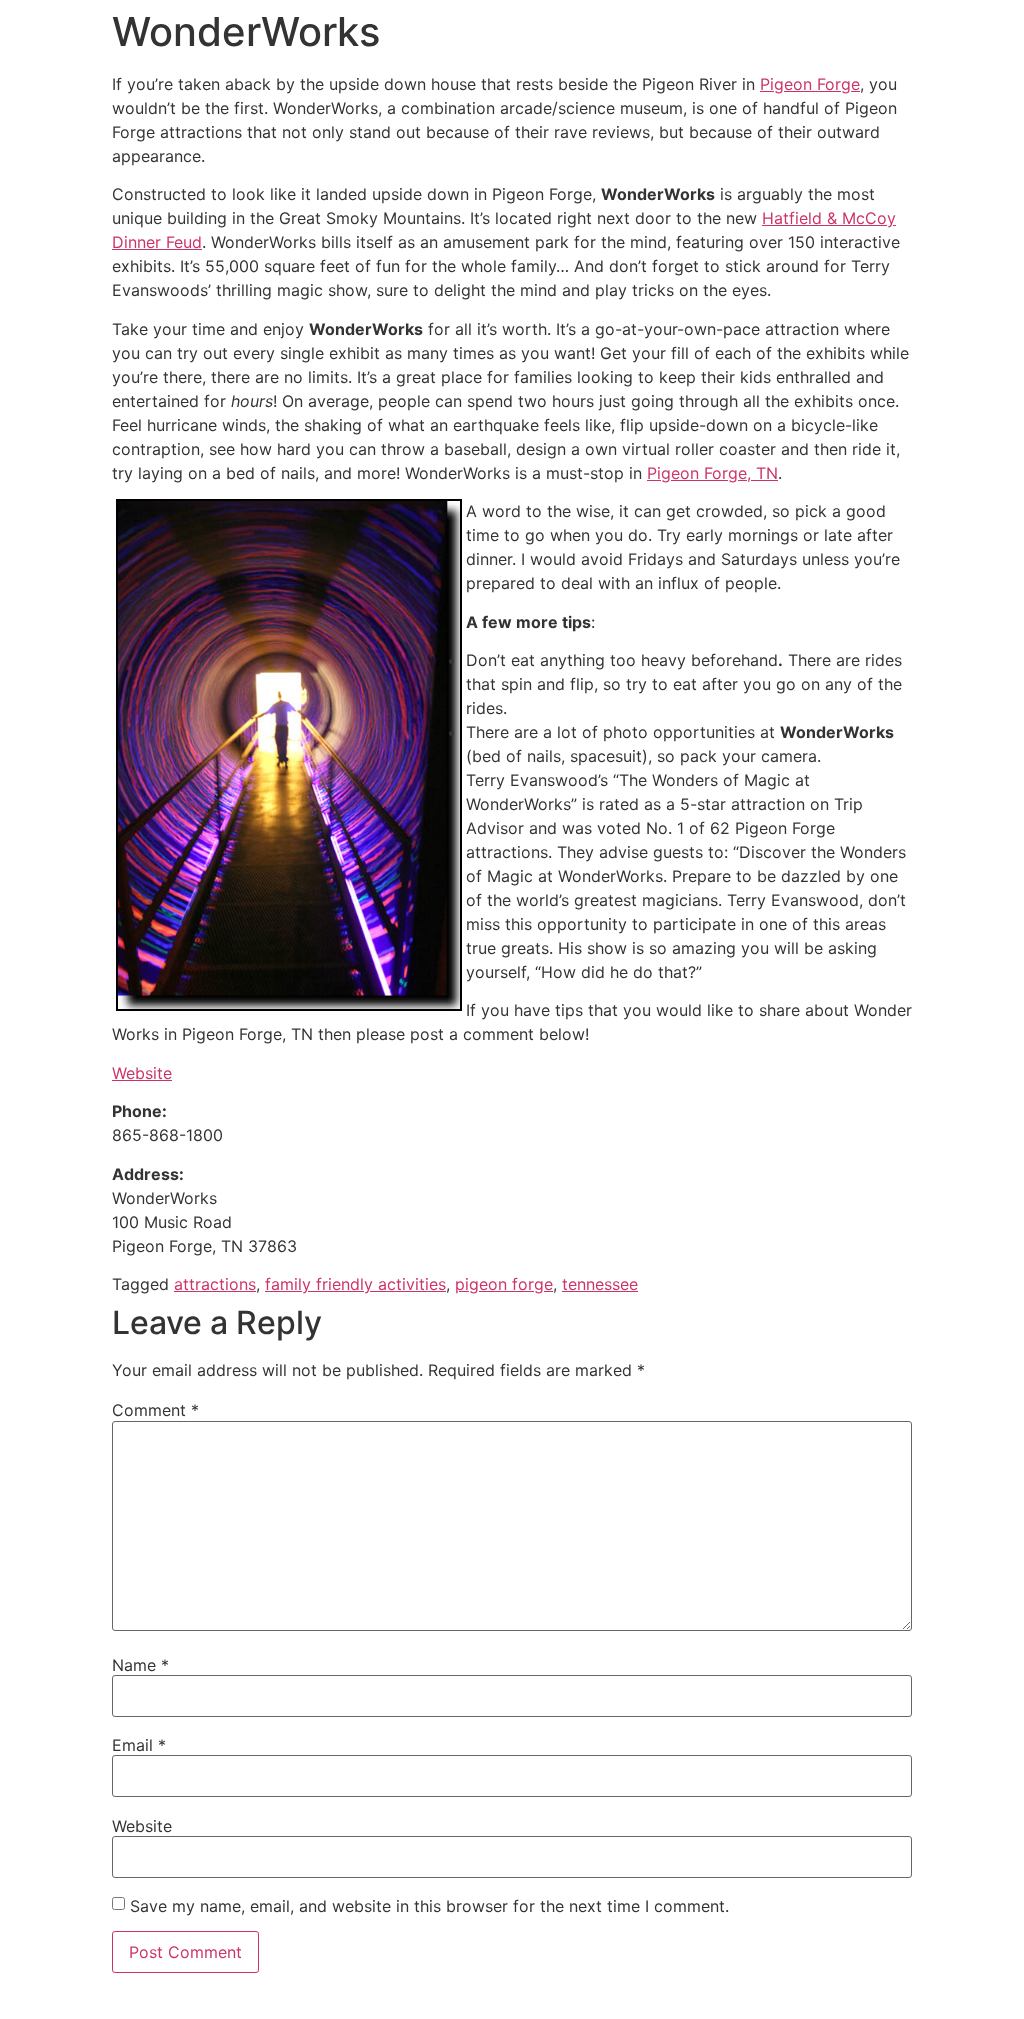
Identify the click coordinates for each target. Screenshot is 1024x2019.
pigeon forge (504, 1284)
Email (139, 1745)
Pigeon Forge (810, 84)
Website (142, 1073)
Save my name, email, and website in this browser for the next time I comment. (429, 1906)
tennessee (600, 1284)
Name (140, 1665)
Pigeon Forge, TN (712, 473)
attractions (215, 1284)
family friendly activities (355, 1284)
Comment (155, 1410)
